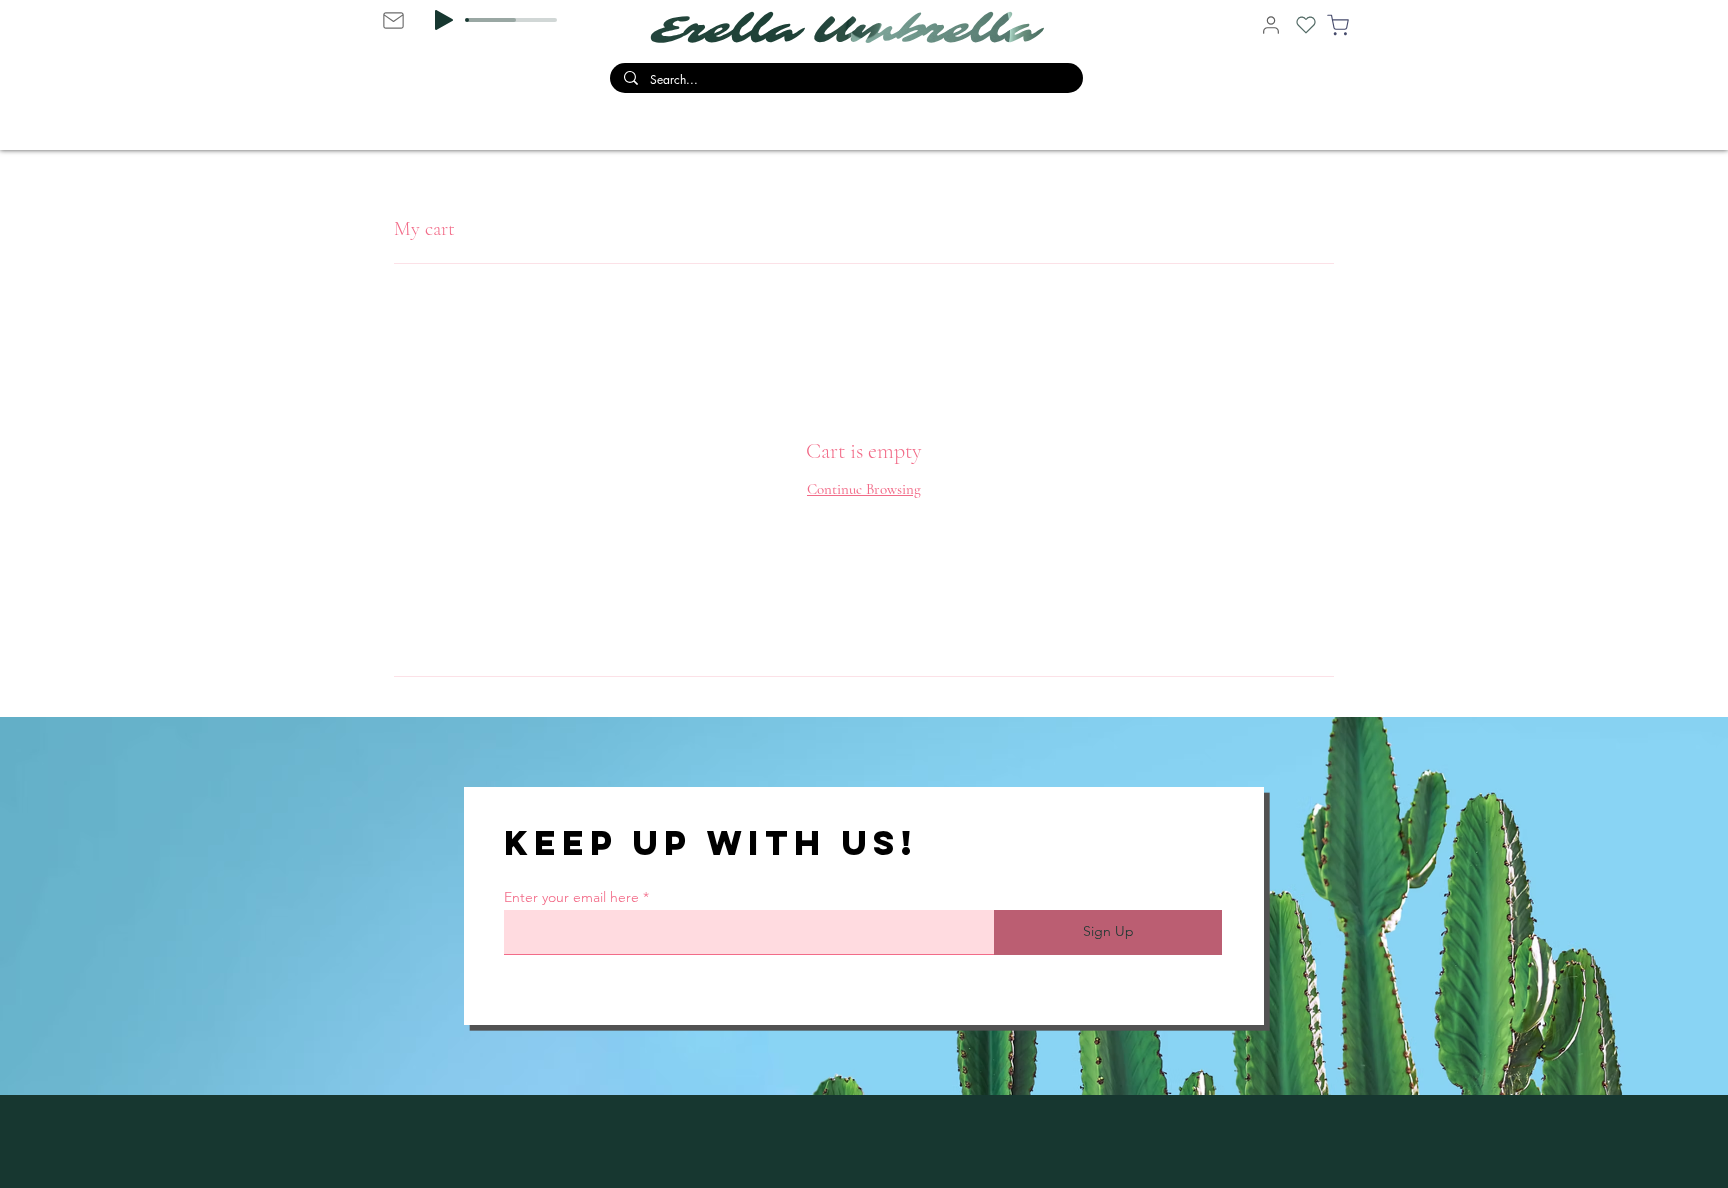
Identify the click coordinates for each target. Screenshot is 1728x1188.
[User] (1271, 25)
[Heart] (1306, 25)
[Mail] (393, 20)
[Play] (444, 20)
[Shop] (1338, 25)
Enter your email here (571, 897)
